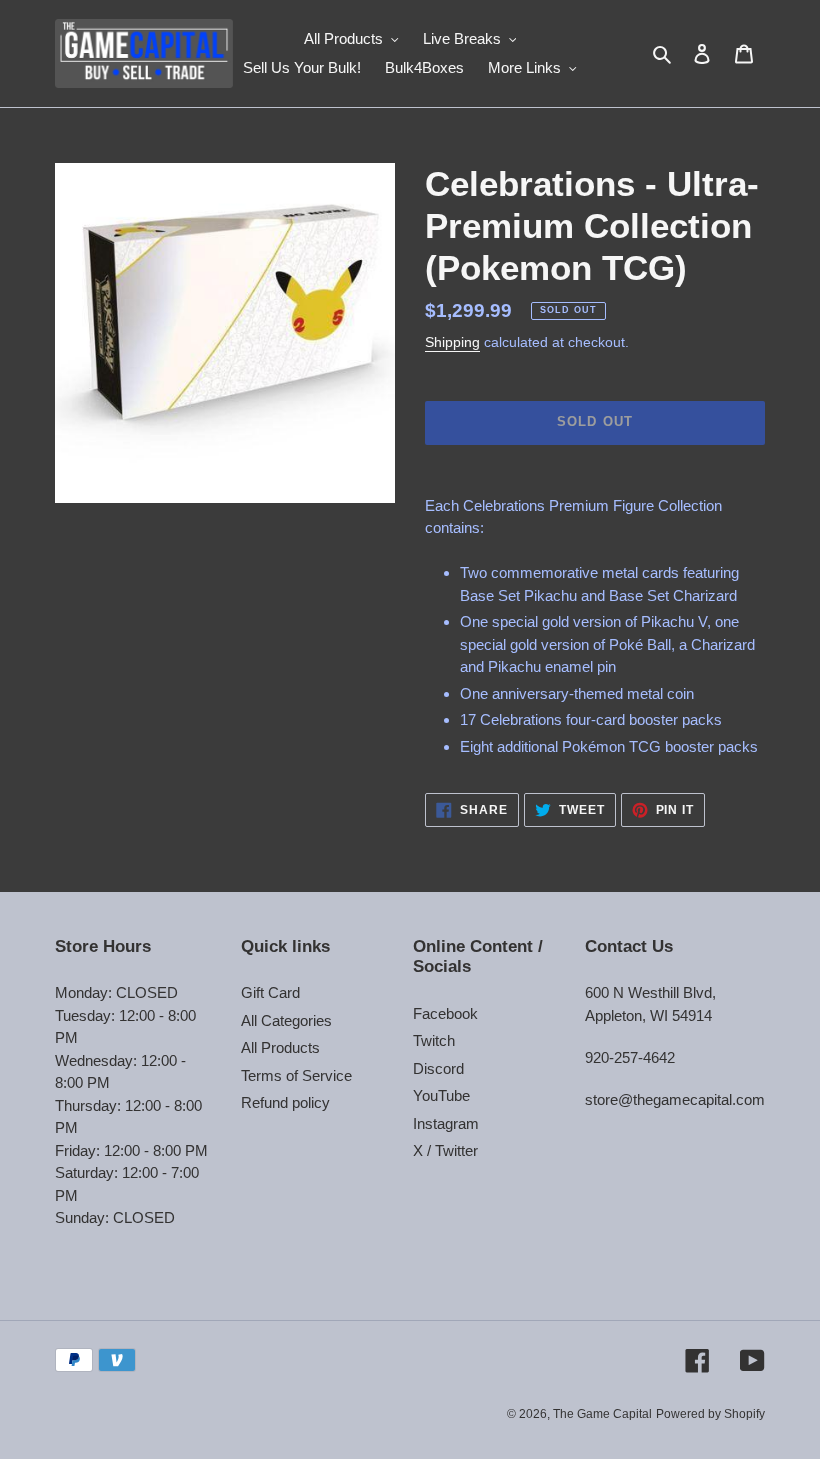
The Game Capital (602, 1414)
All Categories (286, 1020)
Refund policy (285, 1102)
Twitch (434, 1040)
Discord (438, 1068)
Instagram (446, 1123)
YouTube (441, 1095)
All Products (280, 1047)
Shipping (452, 342)
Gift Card (270, 992)
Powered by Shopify (710, 1414)
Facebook (445, 1013)
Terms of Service (296, 1075)
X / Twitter (445, 1150)
